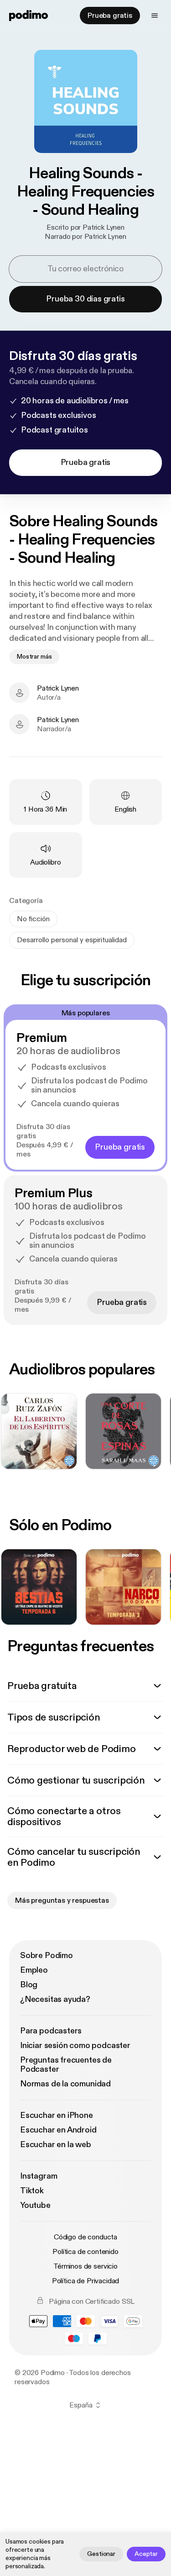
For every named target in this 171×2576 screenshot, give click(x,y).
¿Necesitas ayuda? (55, 1999)
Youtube (35, 2205)
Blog (29, 1985)
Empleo (34, 1970)
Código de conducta (85, 2237)
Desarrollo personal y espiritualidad (72, 940)
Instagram (39, 2176)
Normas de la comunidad (65, 2084)
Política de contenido (85, 2252)
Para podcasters (51, 2031)
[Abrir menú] (155, 16)
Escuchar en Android (58, 2130)
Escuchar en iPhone (57, 2115)
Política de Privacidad (85, 2281)
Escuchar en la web (56, 2145)
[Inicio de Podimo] (28, 16)
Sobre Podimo (47, 1956)
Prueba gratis (110, 16)
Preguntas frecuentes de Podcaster (66, 2065)
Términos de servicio (85, 2266)
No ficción (33, 919)
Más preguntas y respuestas (62, 1900)
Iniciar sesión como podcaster (75, 2045)
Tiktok (32, 2191)
